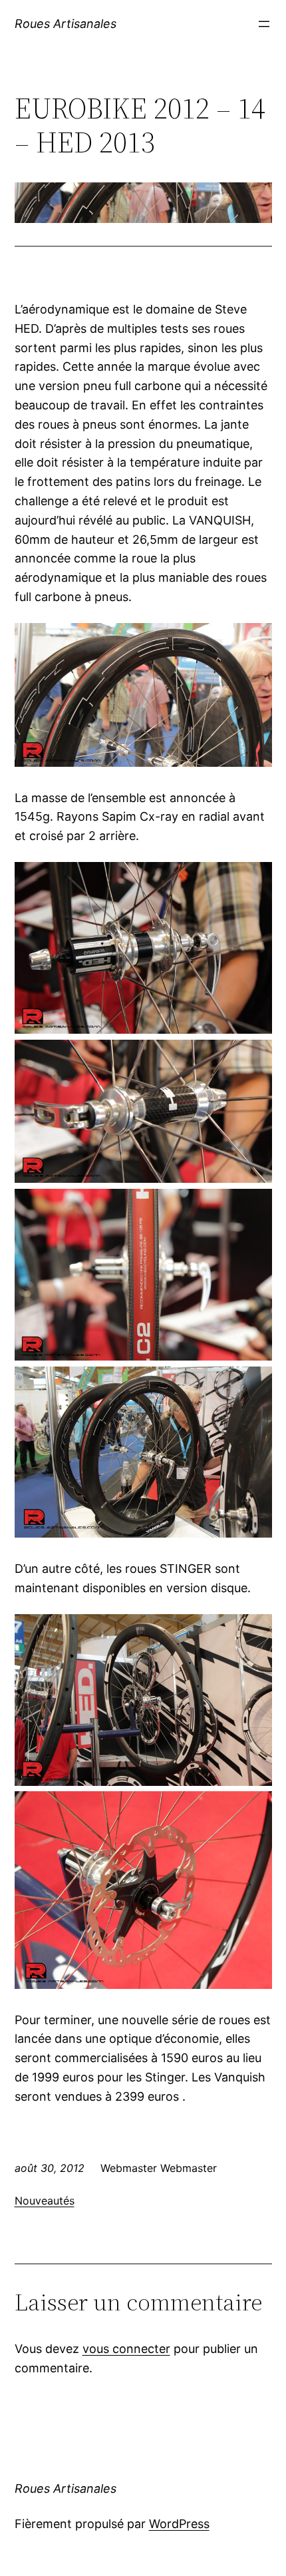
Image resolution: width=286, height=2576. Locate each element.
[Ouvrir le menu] (264, 24)
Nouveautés (45, 2201)
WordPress (179, 2524)
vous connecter (126, 2349)
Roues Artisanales (66, 24)
